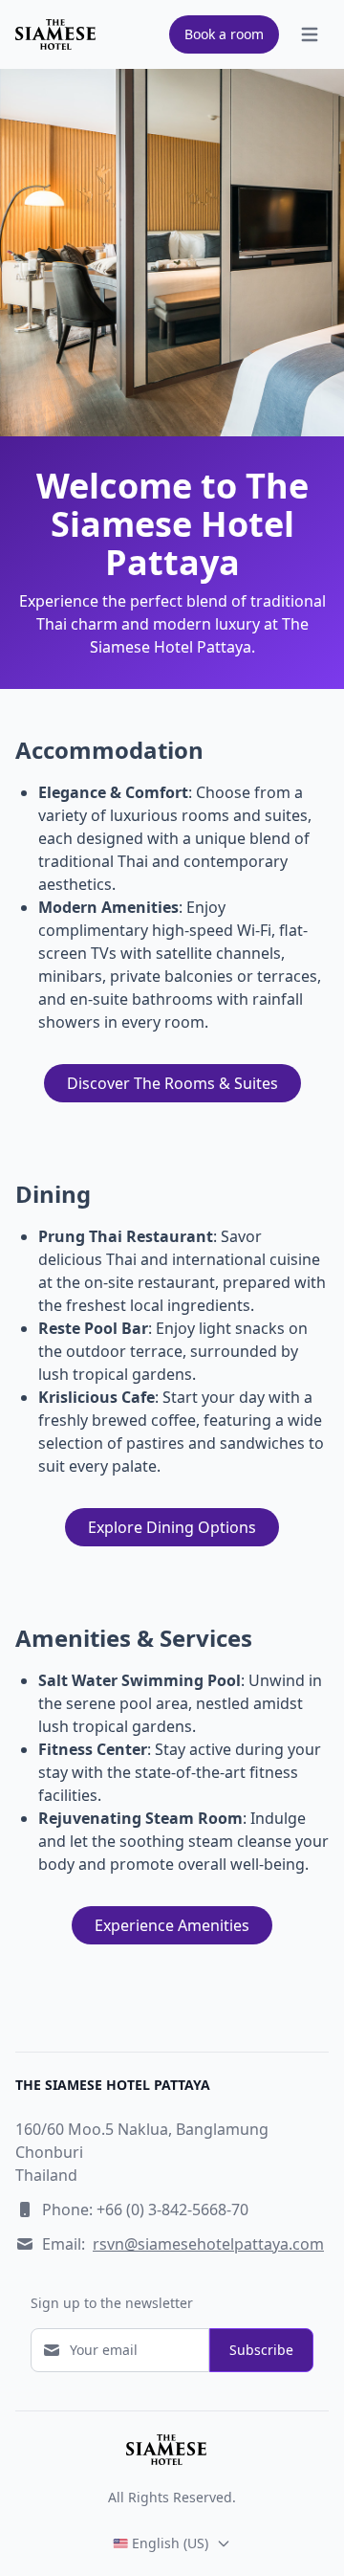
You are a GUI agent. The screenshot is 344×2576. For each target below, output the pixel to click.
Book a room (224, 34)
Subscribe (261, 2350)
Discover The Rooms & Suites (172, 1083)
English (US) (170, 2543)
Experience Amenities (172, 1925)
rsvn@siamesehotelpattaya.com (208, 2244)
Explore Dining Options (172, 1527)
